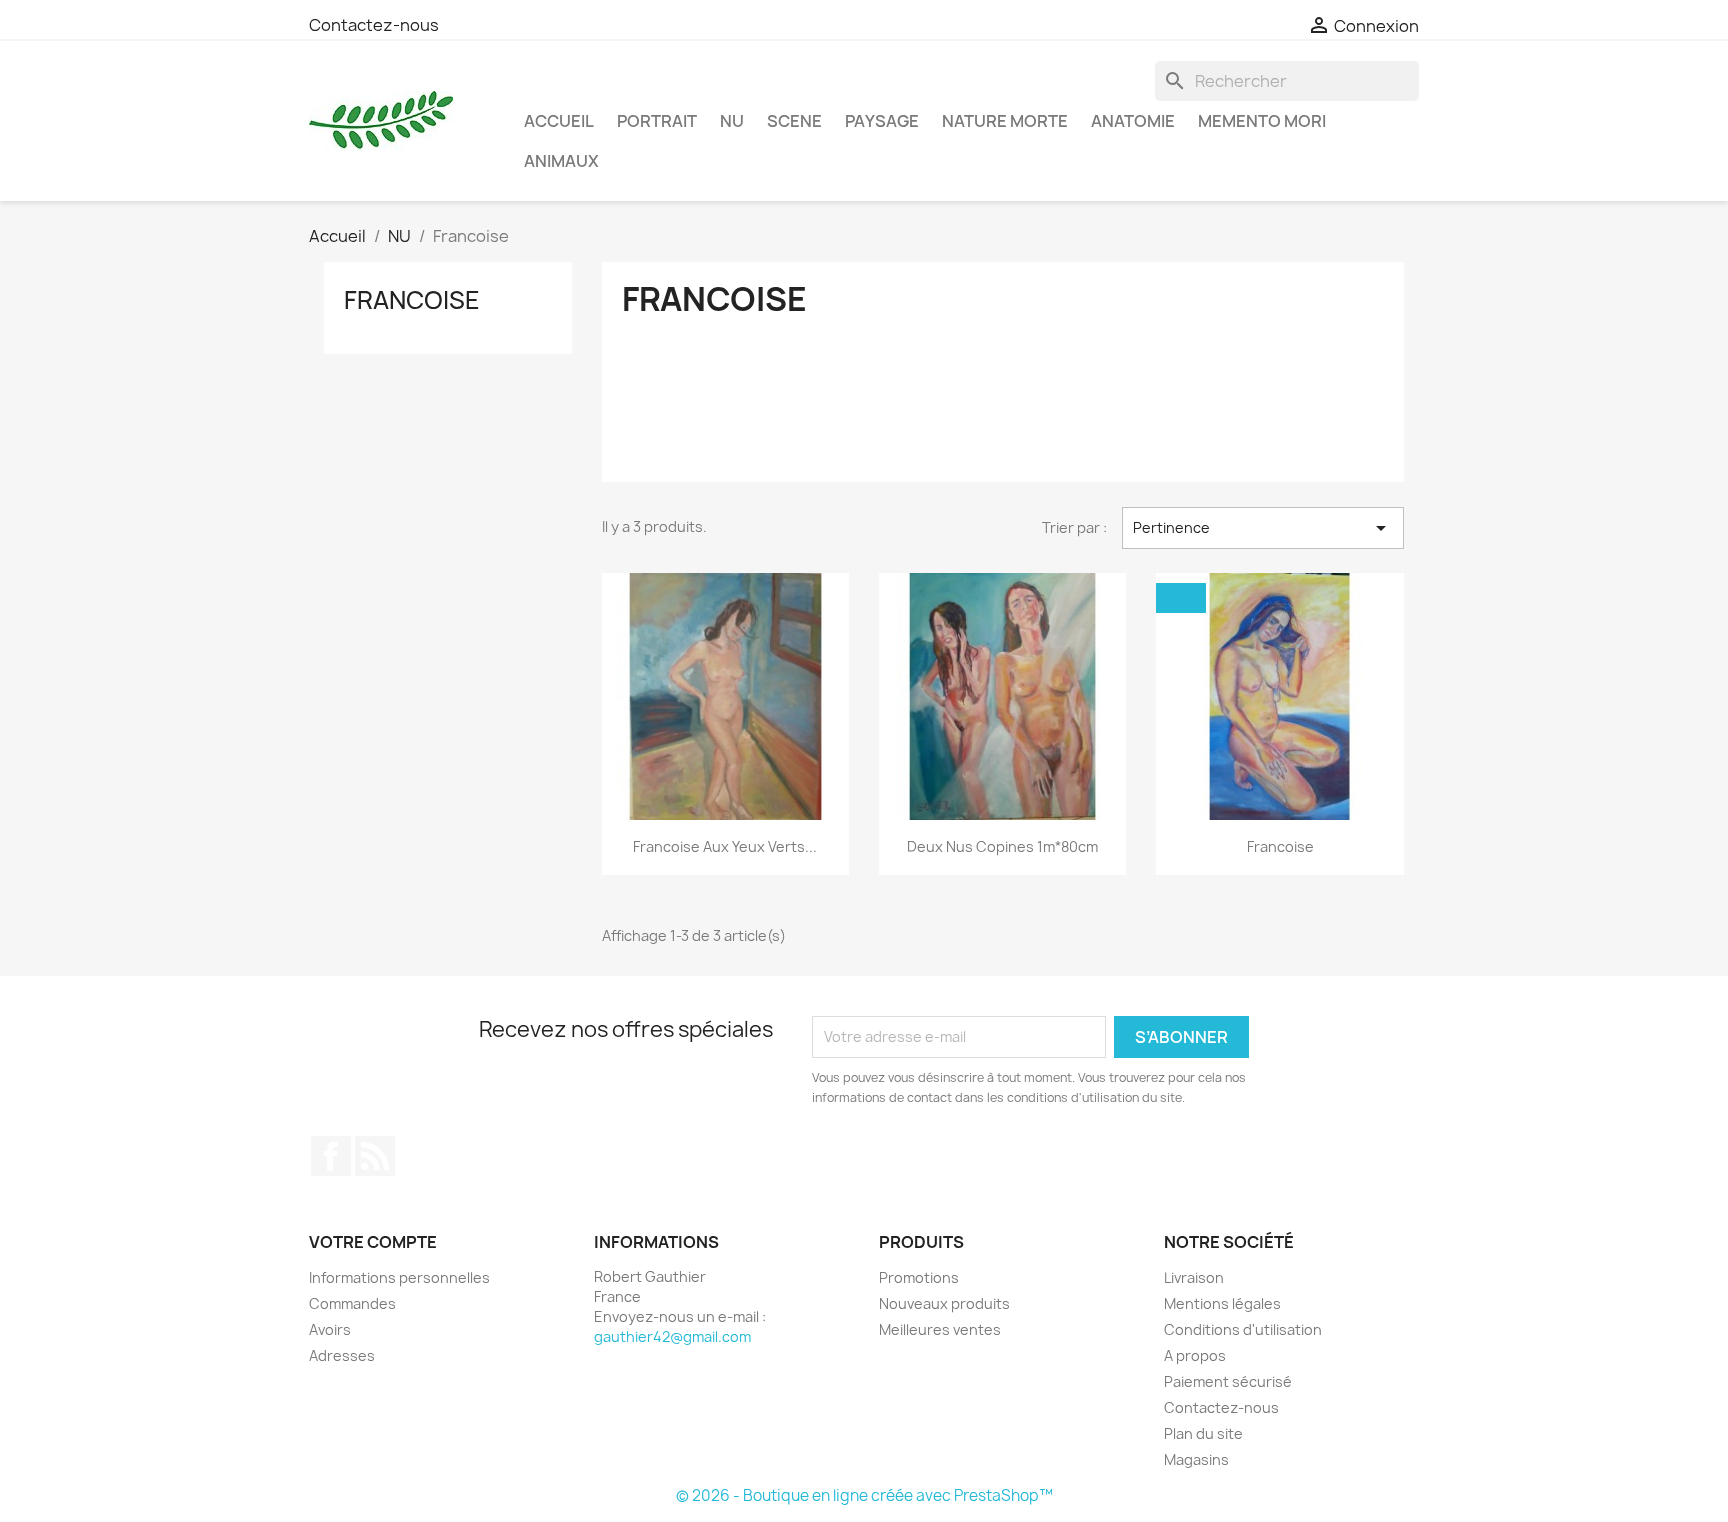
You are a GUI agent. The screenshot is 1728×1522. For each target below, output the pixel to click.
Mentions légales (1222, 1303)
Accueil (559, 121)
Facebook (331, 1156)
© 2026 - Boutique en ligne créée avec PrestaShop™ (864, 1495)
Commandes (352, 1303)
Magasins (1196, 1459)
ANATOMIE (1133, 121)
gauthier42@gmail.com (672, 1336)
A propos (1195, 1355)
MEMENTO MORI (1262, 121)
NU (732, 121)
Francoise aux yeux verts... (725, 846)
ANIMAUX (561, 161)
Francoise (412, 300)
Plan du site (1203, 1433)
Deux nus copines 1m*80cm (1002, 846)
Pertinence (1263, 528)
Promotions (919, 1277)
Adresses (342, 1355)
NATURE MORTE (1005, 121)
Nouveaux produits (944, 1303)
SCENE (794, 121)
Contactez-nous (374, 25)
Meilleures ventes (940, 1329)
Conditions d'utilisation (1243, 1329)
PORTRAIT (657, 121)
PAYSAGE (882, 121)
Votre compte (373, 1242)
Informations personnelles (399, 1277)
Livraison (1194, 1277)
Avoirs (330, 1329)
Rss (375, 1156)
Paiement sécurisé (1228, 1381)
